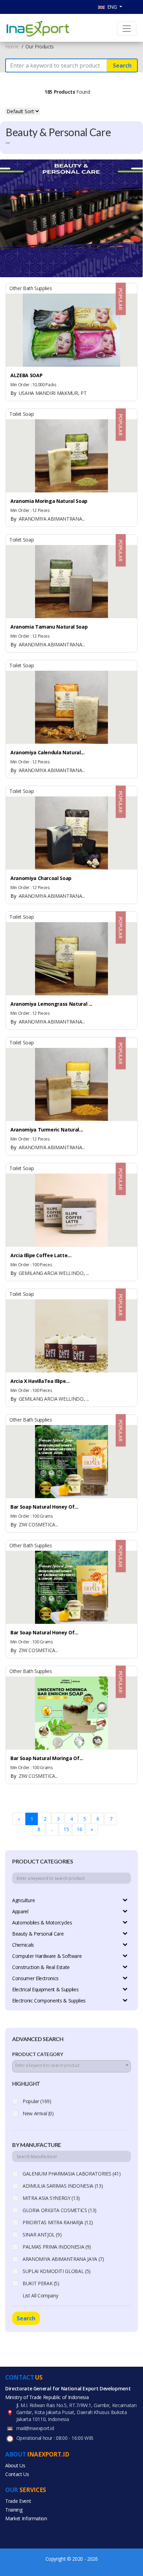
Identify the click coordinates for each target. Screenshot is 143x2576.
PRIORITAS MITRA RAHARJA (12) (58, 2222)
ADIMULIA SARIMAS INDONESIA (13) (63, 2186)
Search (122, 65)
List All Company (40, 2295)
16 (79, 1829)
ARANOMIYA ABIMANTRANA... (48, 519)
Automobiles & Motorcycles (42, 1923)
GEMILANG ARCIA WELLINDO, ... (50, 1273)
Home (12, 46)
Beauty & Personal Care (38, 1934)
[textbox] (71, 2065)
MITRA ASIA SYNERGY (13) (51, 2198)
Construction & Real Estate (41, 1967)
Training (14, 2510)
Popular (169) (37, 2101)
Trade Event (18, 2501)
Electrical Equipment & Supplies (45, 1989)
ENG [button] (112, 7)
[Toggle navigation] (127, 29)
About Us (15, 2465)
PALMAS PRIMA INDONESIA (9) (57, 2247)
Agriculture (23, 1900)
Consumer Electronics (35, 1978)
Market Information (26, 2518)
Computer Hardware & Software (47, 1956)
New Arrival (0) (38, 2113)
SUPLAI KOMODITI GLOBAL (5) (57, 2271)
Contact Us (17, 2474)
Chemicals (23, 1945)
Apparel (20, 1911)
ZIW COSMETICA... (34, 1524)
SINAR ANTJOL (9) (42, 2235)
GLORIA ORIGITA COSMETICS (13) (60, 2210)
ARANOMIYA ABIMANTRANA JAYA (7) (63, 2259)
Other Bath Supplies (31, 288)
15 (66, 1829)
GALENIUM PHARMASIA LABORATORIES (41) (71, 2174)
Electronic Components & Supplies (49, 2001)
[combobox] (71, 2066)
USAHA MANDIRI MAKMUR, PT (48, 393)
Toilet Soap (22, 414)
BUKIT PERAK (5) (41, 2283)
